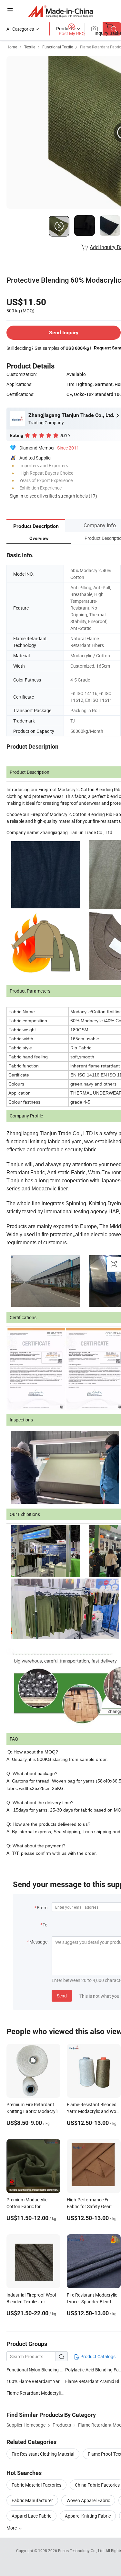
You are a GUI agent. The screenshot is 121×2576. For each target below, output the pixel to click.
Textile (30, 47)
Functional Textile (58, 47)
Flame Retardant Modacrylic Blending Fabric (51, 2393)
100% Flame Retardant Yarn (34, 2381)
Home (12, 47)
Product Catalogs (97, 2356)
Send (62, 1996)
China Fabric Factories (97, 2485)
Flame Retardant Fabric (101, 47)
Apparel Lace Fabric (31, 2516)
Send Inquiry (64, 333)
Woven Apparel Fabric (88, 2500)
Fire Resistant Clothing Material (43, 2454)
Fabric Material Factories (36, 2485)
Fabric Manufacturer (32, 2500)
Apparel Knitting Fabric (88, 2516)
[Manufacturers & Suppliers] (60, 11)
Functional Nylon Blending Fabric (39, 2370)
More (12, 2528)
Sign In (16, 496)
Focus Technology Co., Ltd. (82, 2551)
